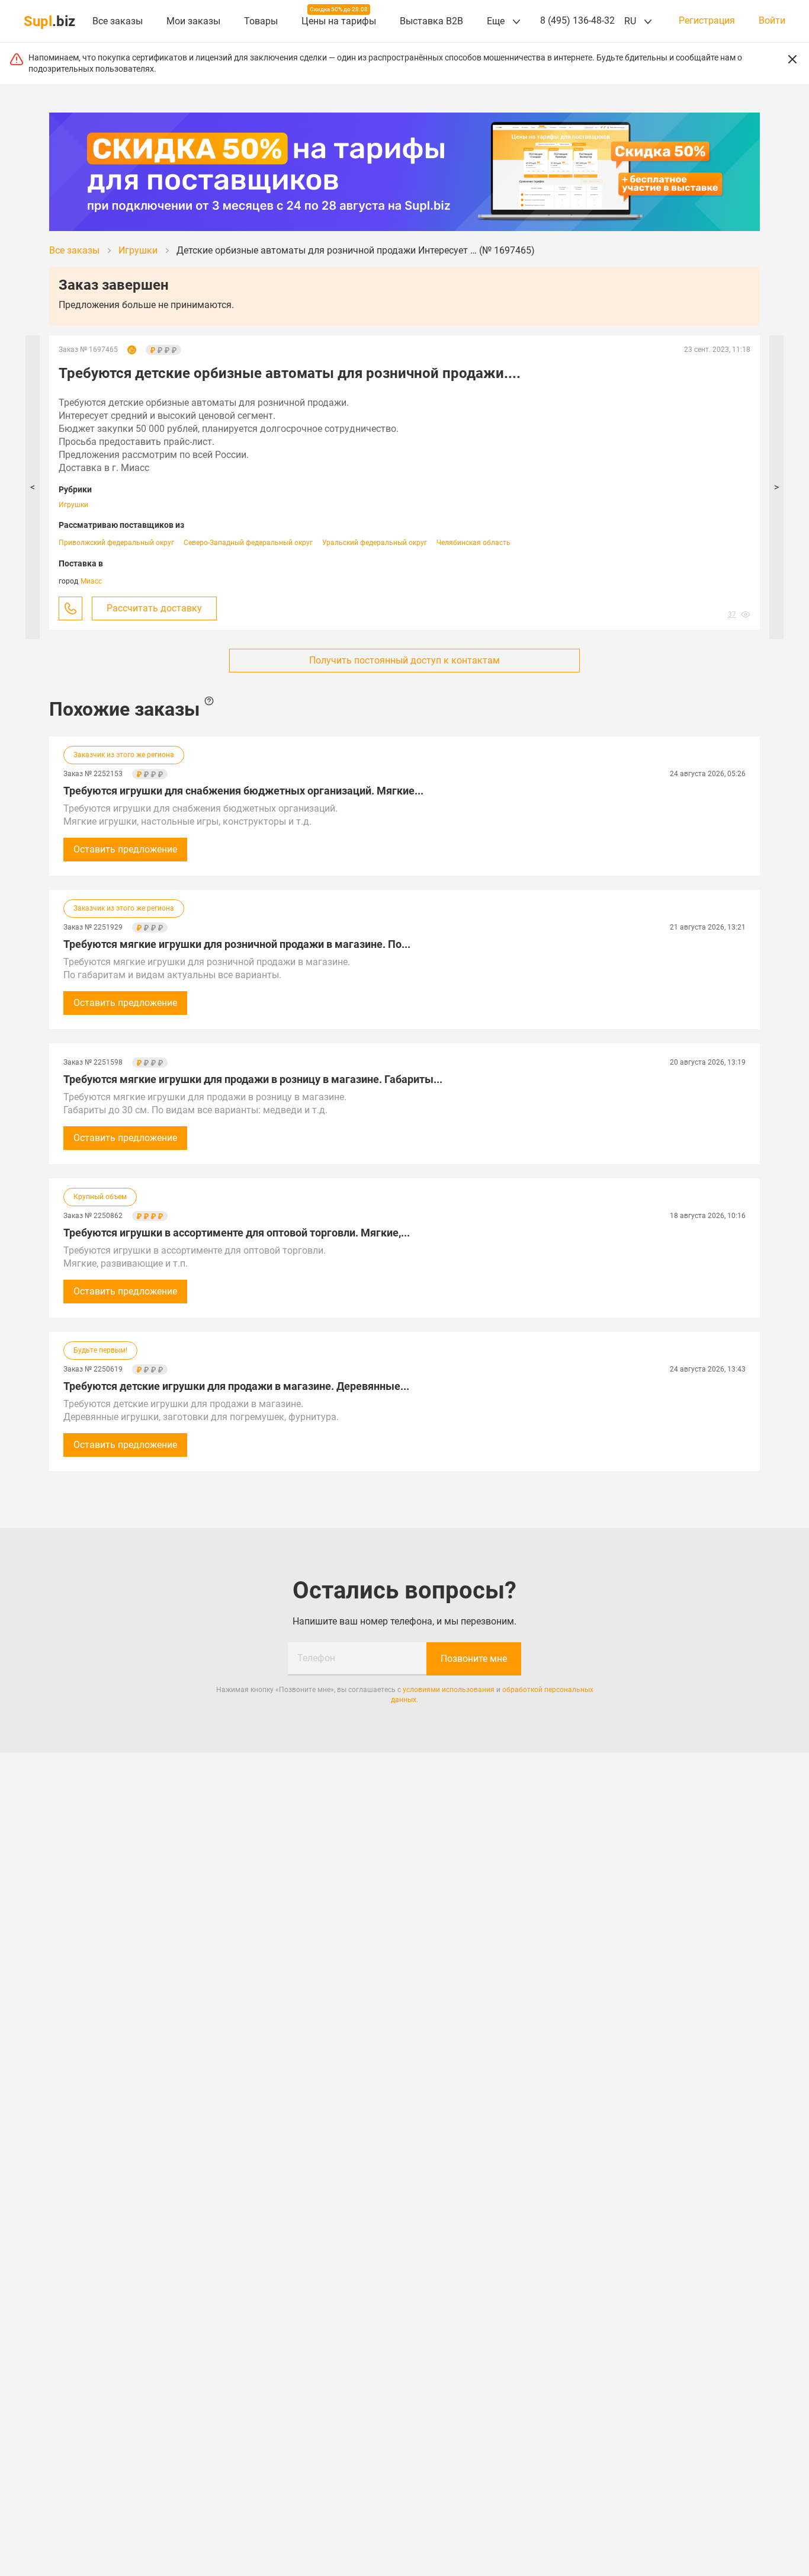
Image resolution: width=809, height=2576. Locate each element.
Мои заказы (193, 21)
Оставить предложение (125, 849)
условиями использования (449, 1690)
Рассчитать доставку (154, 608)
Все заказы (118, 21)
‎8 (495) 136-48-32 (577, 20)
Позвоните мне (474, 1659)
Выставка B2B (431, 21)
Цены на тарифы (339, 21)
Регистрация (707, 21)
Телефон (316, 1658)
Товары (261, 21)
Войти (772, 21)
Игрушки (73, 505)
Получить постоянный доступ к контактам (404, 660)
